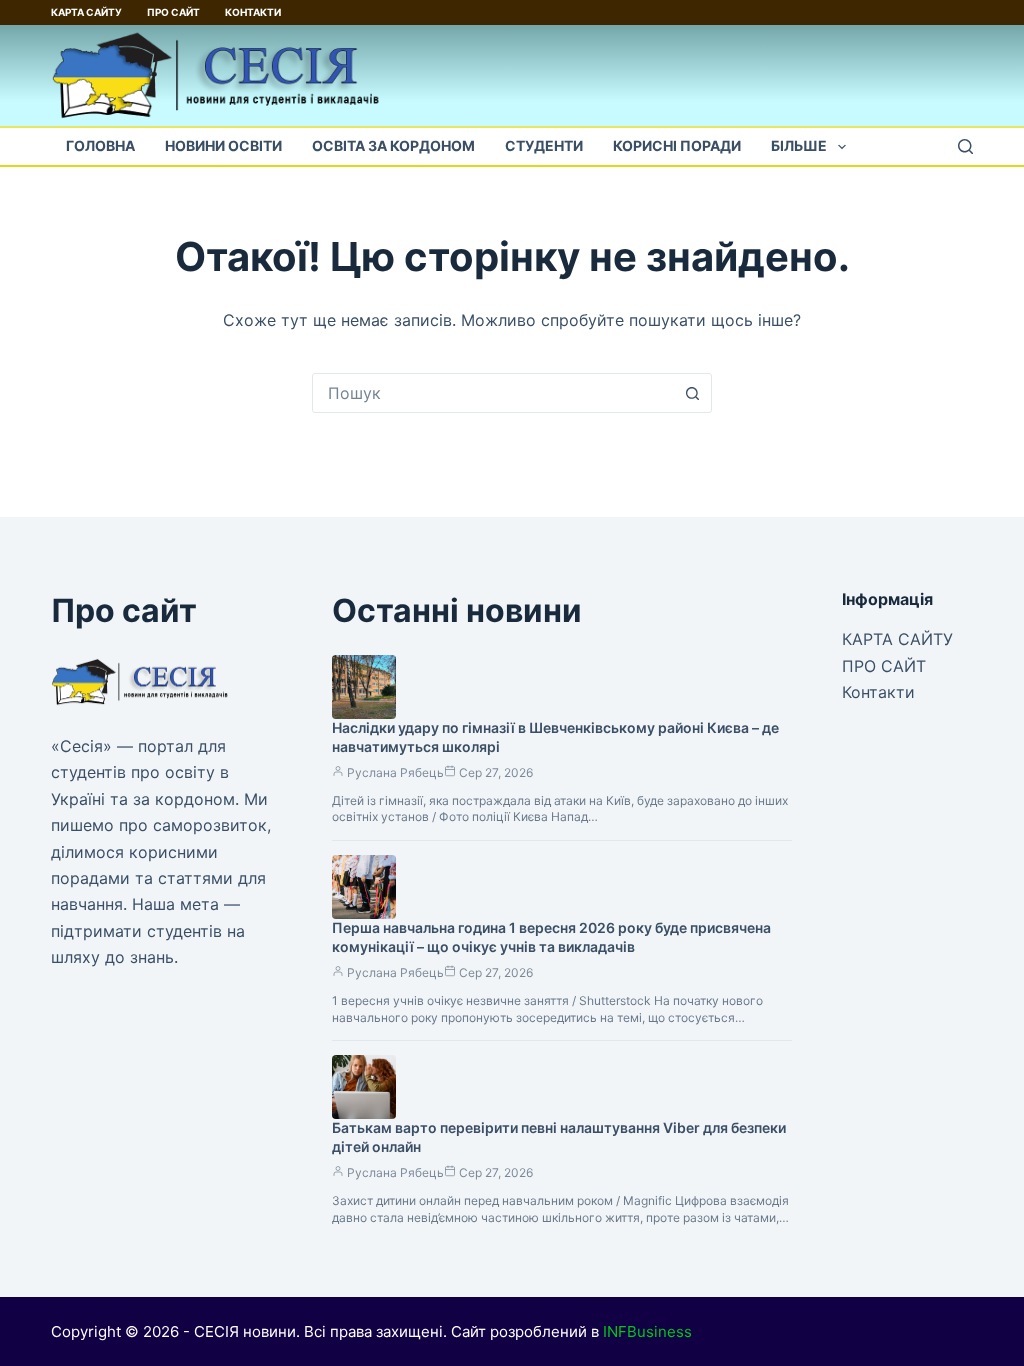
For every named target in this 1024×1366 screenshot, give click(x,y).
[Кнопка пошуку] (692, 393)
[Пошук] (965, 146)
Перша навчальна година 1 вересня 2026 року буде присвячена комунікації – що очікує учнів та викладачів (551, 937)
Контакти (253, 12)
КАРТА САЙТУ (86, 12)
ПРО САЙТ (173, 12)
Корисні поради (677, 145)
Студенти (544, 145)
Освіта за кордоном (393, 145)
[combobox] (493, 393)
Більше (799, 145)
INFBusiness (647, 1331)
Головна (100, 145)
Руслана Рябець (395, 772)
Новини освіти (223, 145)
